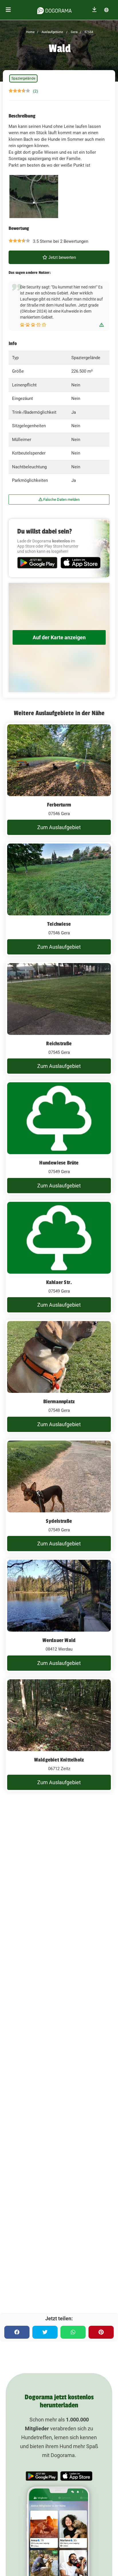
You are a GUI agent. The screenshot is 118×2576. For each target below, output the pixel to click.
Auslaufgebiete (52, 32)
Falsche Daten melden (61, 499)
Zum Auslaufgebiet (59, 827)
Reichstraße (59, 1044)
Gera (74, 32)
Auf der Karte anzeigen (59, 637)
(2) (36, 91)
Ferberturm (59, 805)
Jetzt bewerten (62, 257)
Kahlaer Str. (59, 1282)
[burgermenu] (8, 10)
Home (30, 32)
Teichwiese (59, 924)
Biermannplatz (59, 1401)
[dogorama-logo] (54, 10)
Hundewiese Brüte (59, 1163)
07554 (88, 32)
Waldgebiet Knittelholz (59, 1760)
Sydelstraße (59, 1521)
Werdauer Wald (59, 1640)
